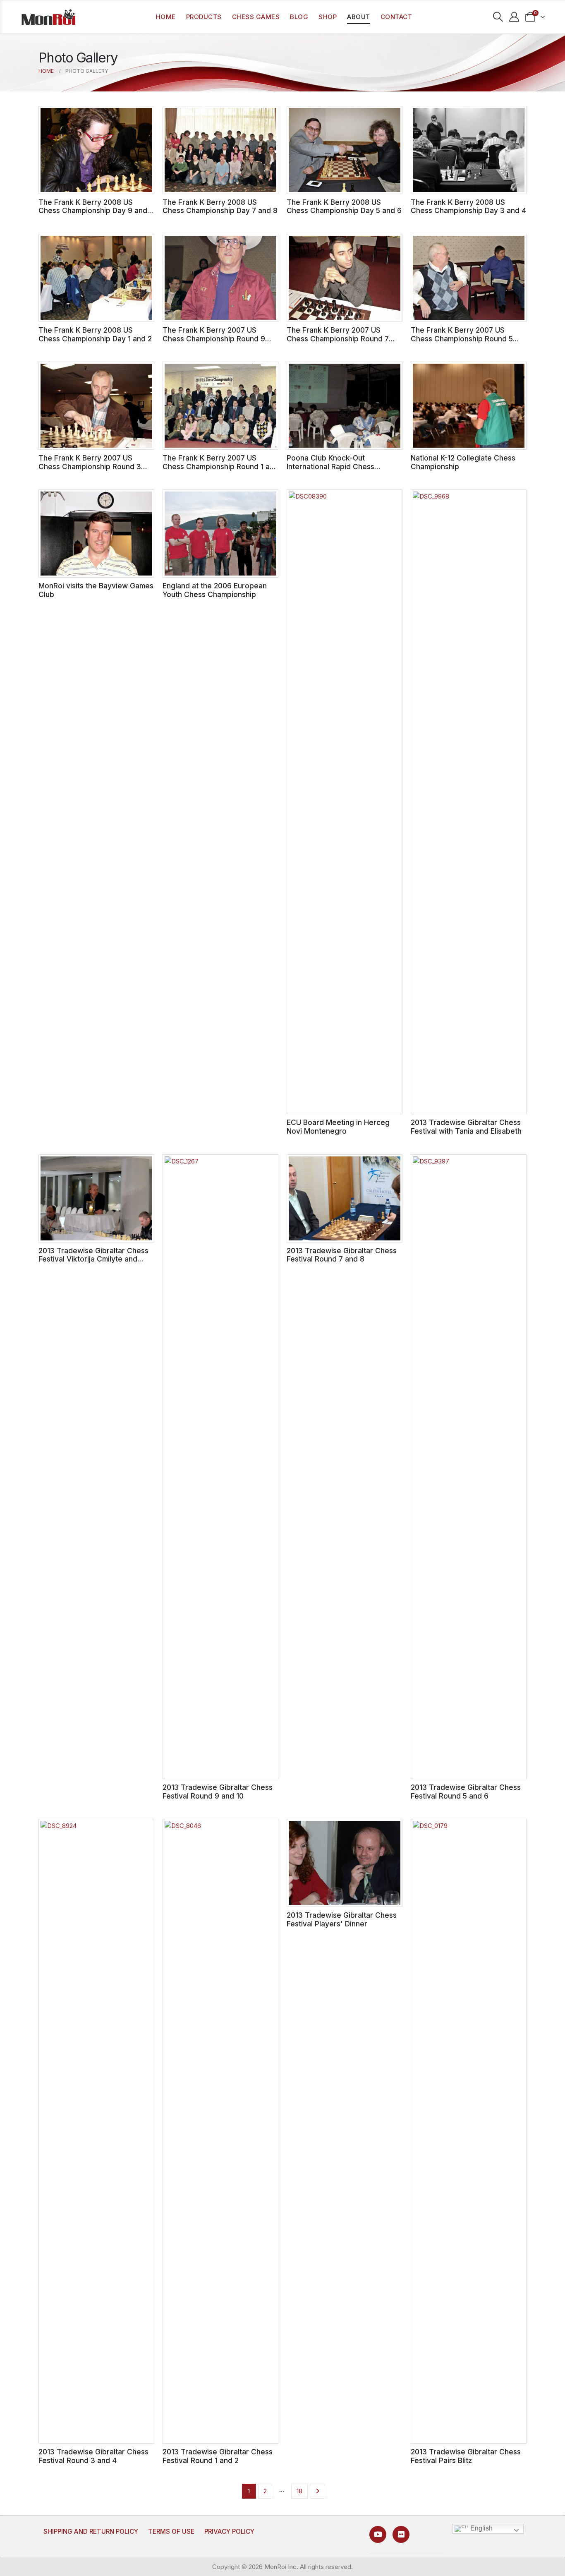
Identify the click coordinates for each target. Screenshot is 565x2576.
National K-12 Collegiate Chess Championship (463, 462)
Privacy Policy (229, 2532)
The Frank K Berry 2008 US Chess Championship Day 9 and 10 (93, 211)
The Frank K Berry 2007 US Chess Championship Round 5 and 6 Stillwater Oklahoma (462, 338)
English (481, 2528)
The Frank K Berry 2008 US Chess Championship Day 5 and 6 (344, 206)
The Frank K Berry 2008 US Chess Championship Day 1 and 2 (95, 334)
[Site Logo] (48, 17)
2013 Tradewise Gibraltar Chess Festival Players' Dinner (342, 1919)
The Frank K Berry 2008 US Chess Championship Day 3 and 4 (468, 206)
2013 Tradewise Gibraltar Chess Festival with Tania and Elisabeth (466, 1127)
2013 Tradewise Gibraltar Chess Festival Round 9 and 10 (218, 1792)
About (359, 17)
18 (299, 2491)
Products (204, 17)
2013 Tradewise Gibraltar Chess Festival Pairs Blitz (466, 2456)
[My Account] (514, 17)
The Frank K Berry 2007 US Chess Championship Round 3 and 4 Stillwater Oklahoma (90, 466)
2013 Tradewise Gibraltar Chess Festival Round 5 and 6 (466, 1792)
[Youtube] (378, 2534)
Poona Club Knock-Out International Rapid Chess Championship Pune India (330, 466)
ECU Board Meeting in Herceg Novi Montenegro (338, 1127)
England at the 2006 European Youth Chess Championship (215, 590)
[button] (498, 17)
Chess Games (256, 17)
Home (166, 17)
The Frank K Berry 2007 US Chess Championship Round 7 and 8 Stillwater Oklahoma (338, 338)
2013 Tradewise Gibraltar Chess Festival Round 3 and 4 (93, 2456)
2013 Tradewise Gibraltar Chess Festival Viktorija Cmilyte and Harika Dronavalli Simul (93, 1259)
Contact (396, 17)
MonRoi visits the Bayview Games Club (96, 590)
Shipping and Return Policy (91, 2532)
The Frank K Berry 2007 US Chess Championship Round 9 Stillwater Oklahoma (214, 338)
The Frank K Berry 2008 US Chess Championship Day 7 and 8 (220, 206)
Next (317, 2491)
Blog (299, 17)
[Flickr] (401, 2534)
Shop (328, 17)
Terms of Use (171, 2532)
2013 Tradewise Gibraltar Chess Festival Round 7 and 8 (342, 1255)
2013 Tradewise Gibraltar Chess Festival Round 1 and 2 (218, 2456)
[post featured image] (96, 150)
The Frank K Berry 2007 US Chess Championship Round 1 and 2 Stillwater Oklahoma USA (220, 466)
